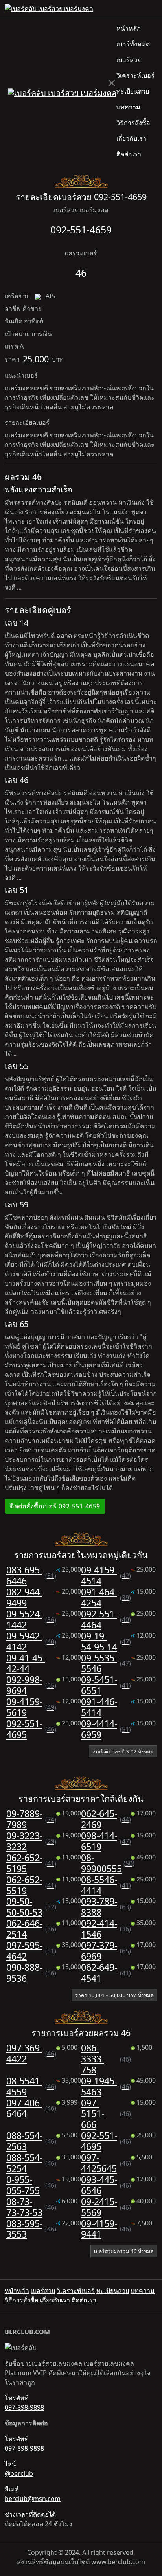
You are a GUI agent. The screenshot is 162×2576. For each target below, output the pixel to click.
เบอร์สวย (129, 60)
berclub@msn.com (33, 2499)
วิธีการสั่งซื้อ (133, 123)
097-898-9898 (24, 2407)
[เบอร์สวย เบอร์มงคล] (62, 92)
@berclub (19, 2473)
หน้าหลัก (129, 28)
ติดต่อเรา (129, 154)
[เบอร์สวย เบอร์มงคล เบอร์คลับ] (49, 8)
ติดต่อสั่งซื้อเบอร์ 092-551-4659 (55, 1506)
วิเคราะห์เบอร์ (135, 75)
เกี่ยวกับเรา (131, 138)
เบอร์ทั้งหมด (133, 44)
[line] (154, 8)
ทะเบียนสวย (133, 91)
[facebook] (148, 8)
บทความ (128, 107)
